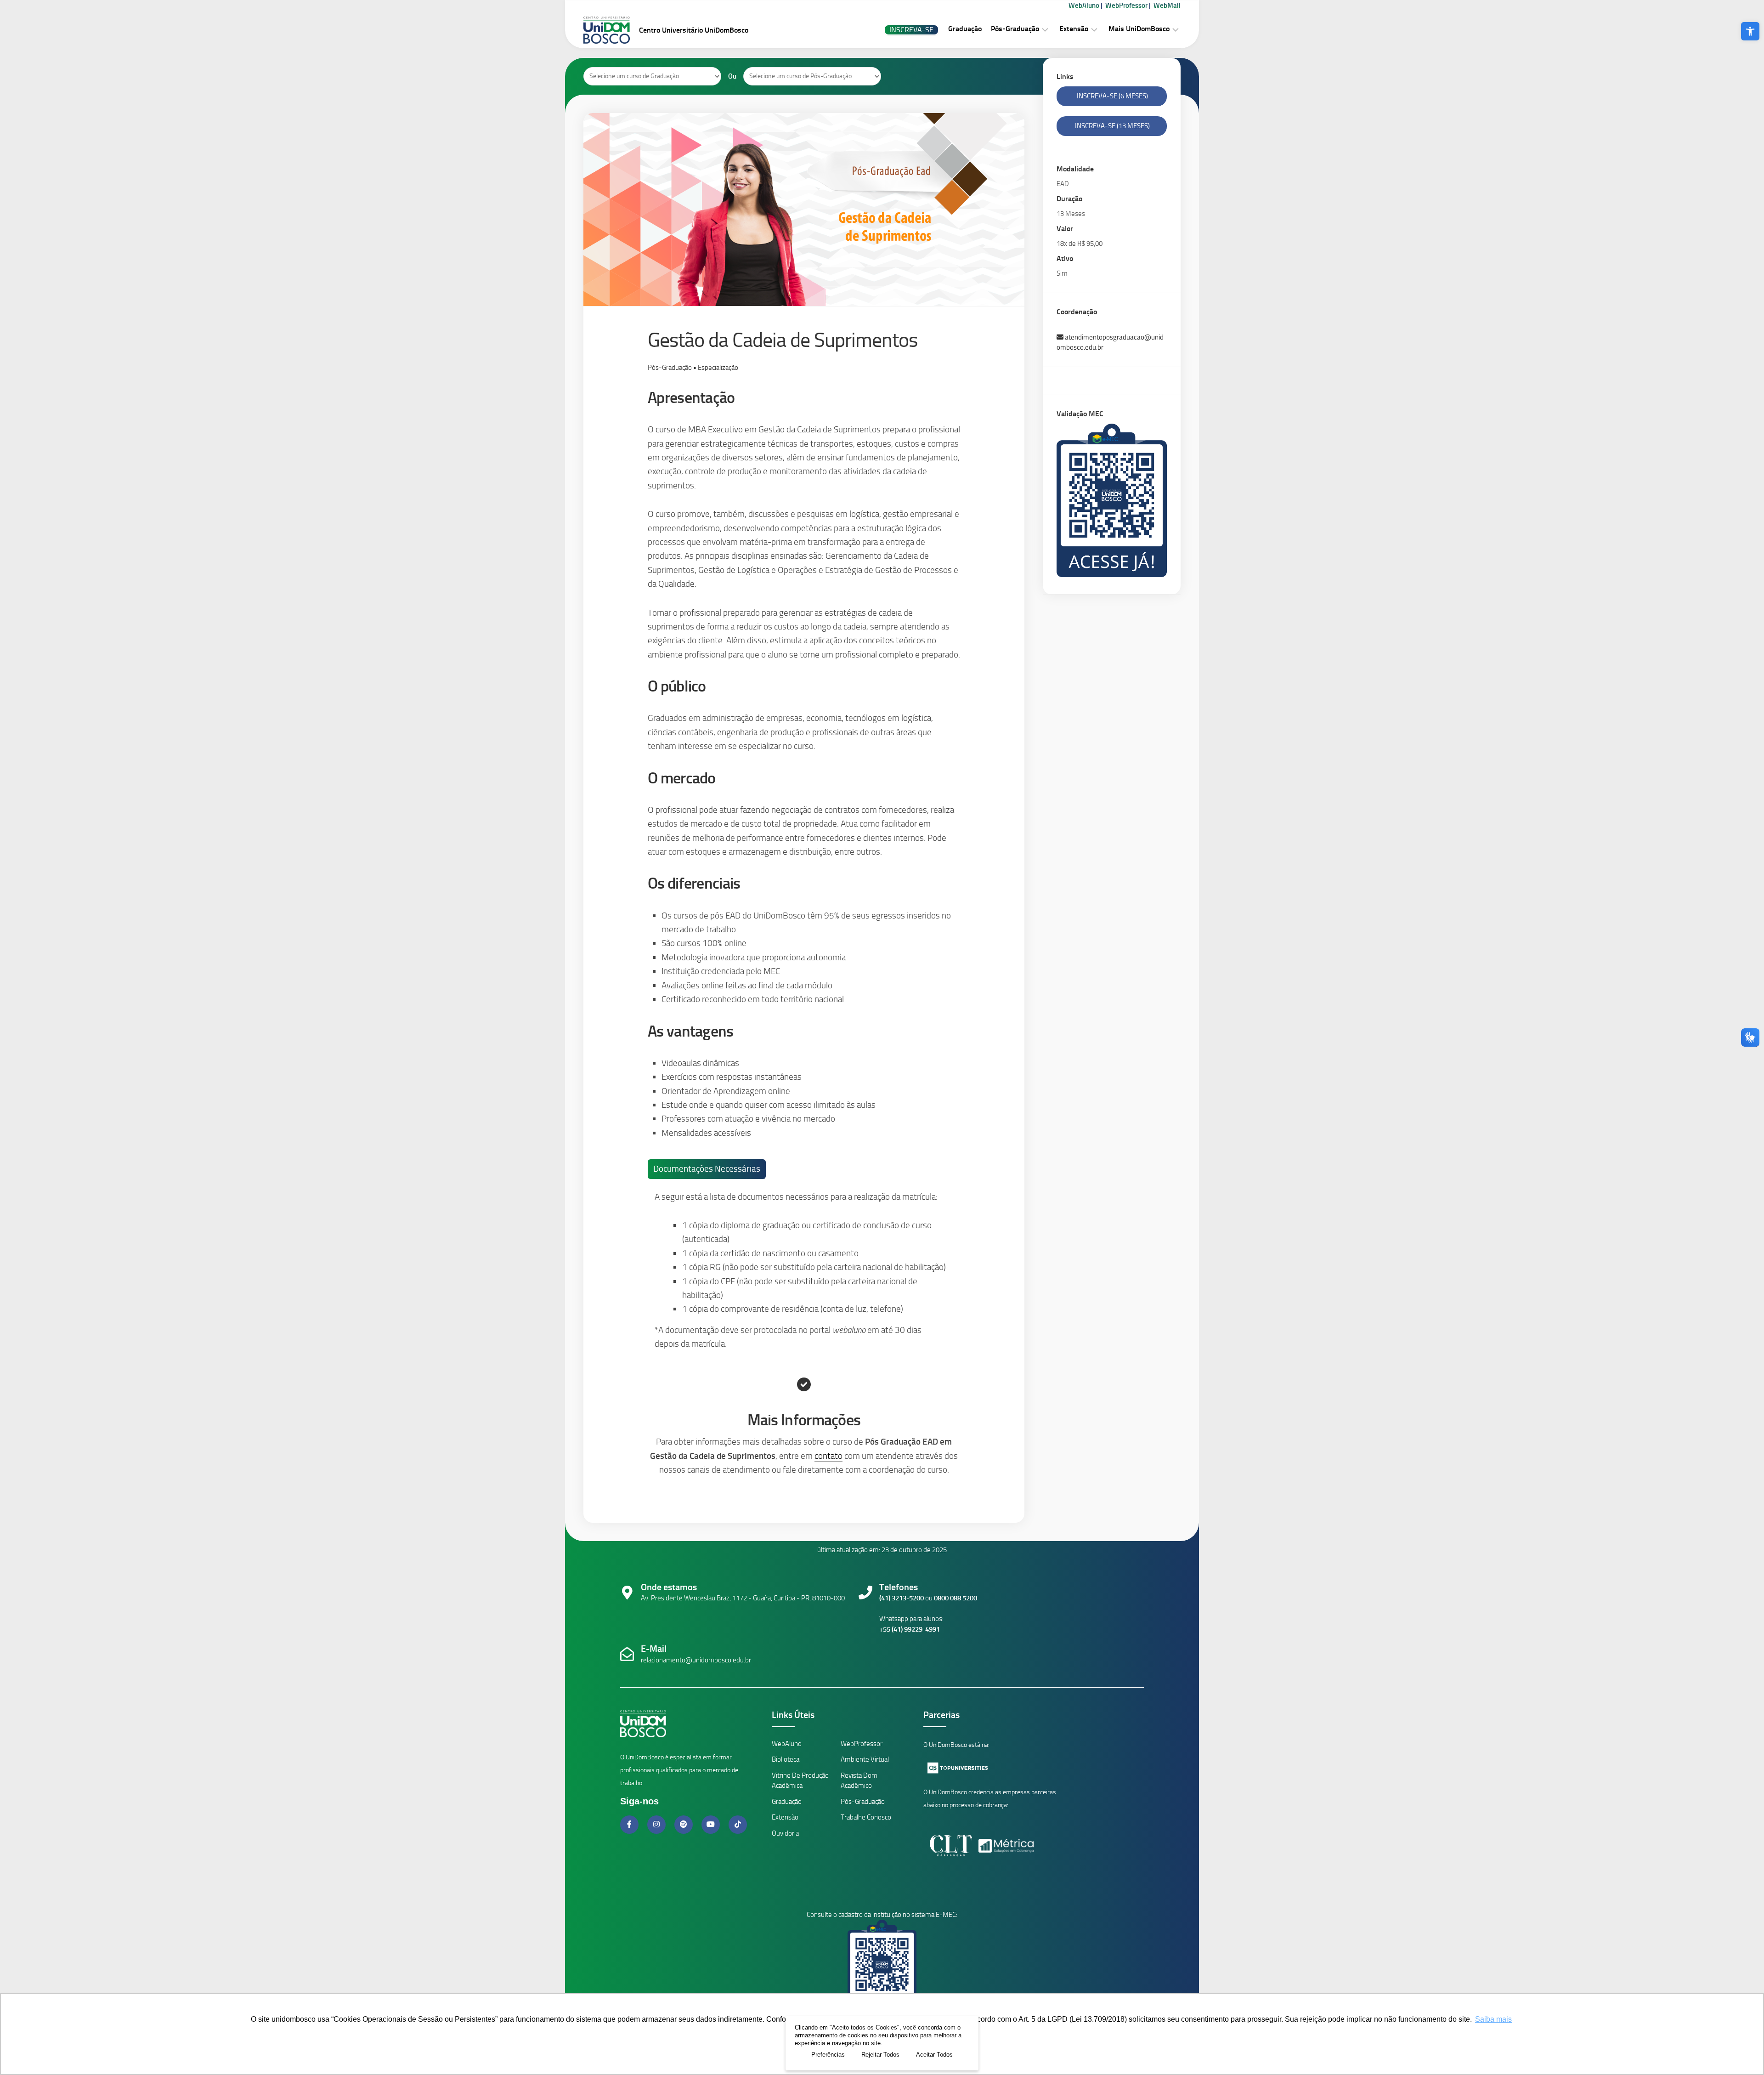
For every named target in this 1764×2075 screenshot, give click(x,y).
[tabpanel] (800, 1278)
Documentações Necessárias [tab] (707, 1169)
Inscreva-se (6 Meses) (1112, 96)
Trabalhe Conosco (866, 1817)
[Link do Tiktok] (738, 1824)
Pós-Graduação (1015, 29)
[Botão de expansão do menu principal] (1045, 29)
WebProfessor (1126, 6)
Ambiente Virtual (865, 1759)
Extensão (1074, 29)
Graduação (965, 29)
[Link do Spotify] (684, 1824)
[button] (1750, 31)
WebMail (1167, 6)
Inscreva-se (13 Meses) (1112, 126)
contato (828, 1456)
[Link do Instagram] (657, 1824)
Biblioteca (786, 1759)
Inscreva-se (911, 30)
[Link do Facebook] (630, 1824)
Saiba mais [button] (1493, 2019)
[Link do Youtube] (712, 1824)
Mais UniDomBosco (1139, 29)
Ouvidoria (785, 1833)
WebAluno (1084, 6)
